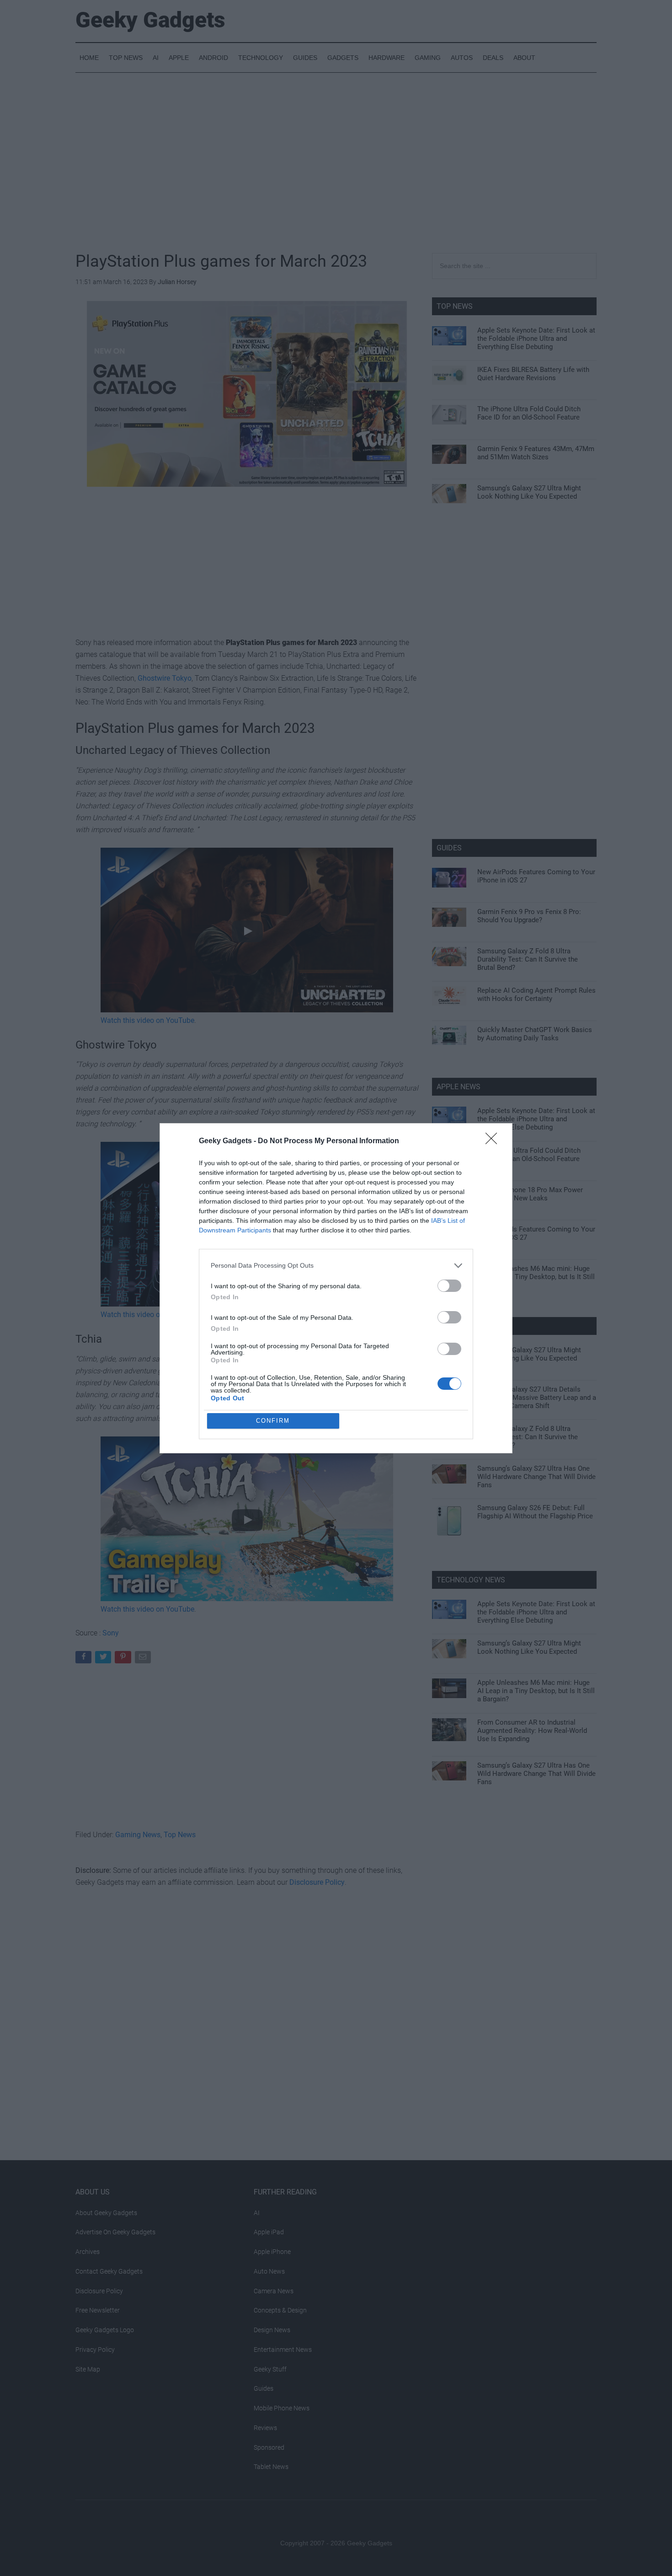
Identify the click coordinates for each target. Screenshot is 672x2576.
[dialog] (336, 1288)
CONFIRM (273, 1421)
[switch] (449, 1286)
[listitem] (336, 1266)
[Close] (494, 1141)
